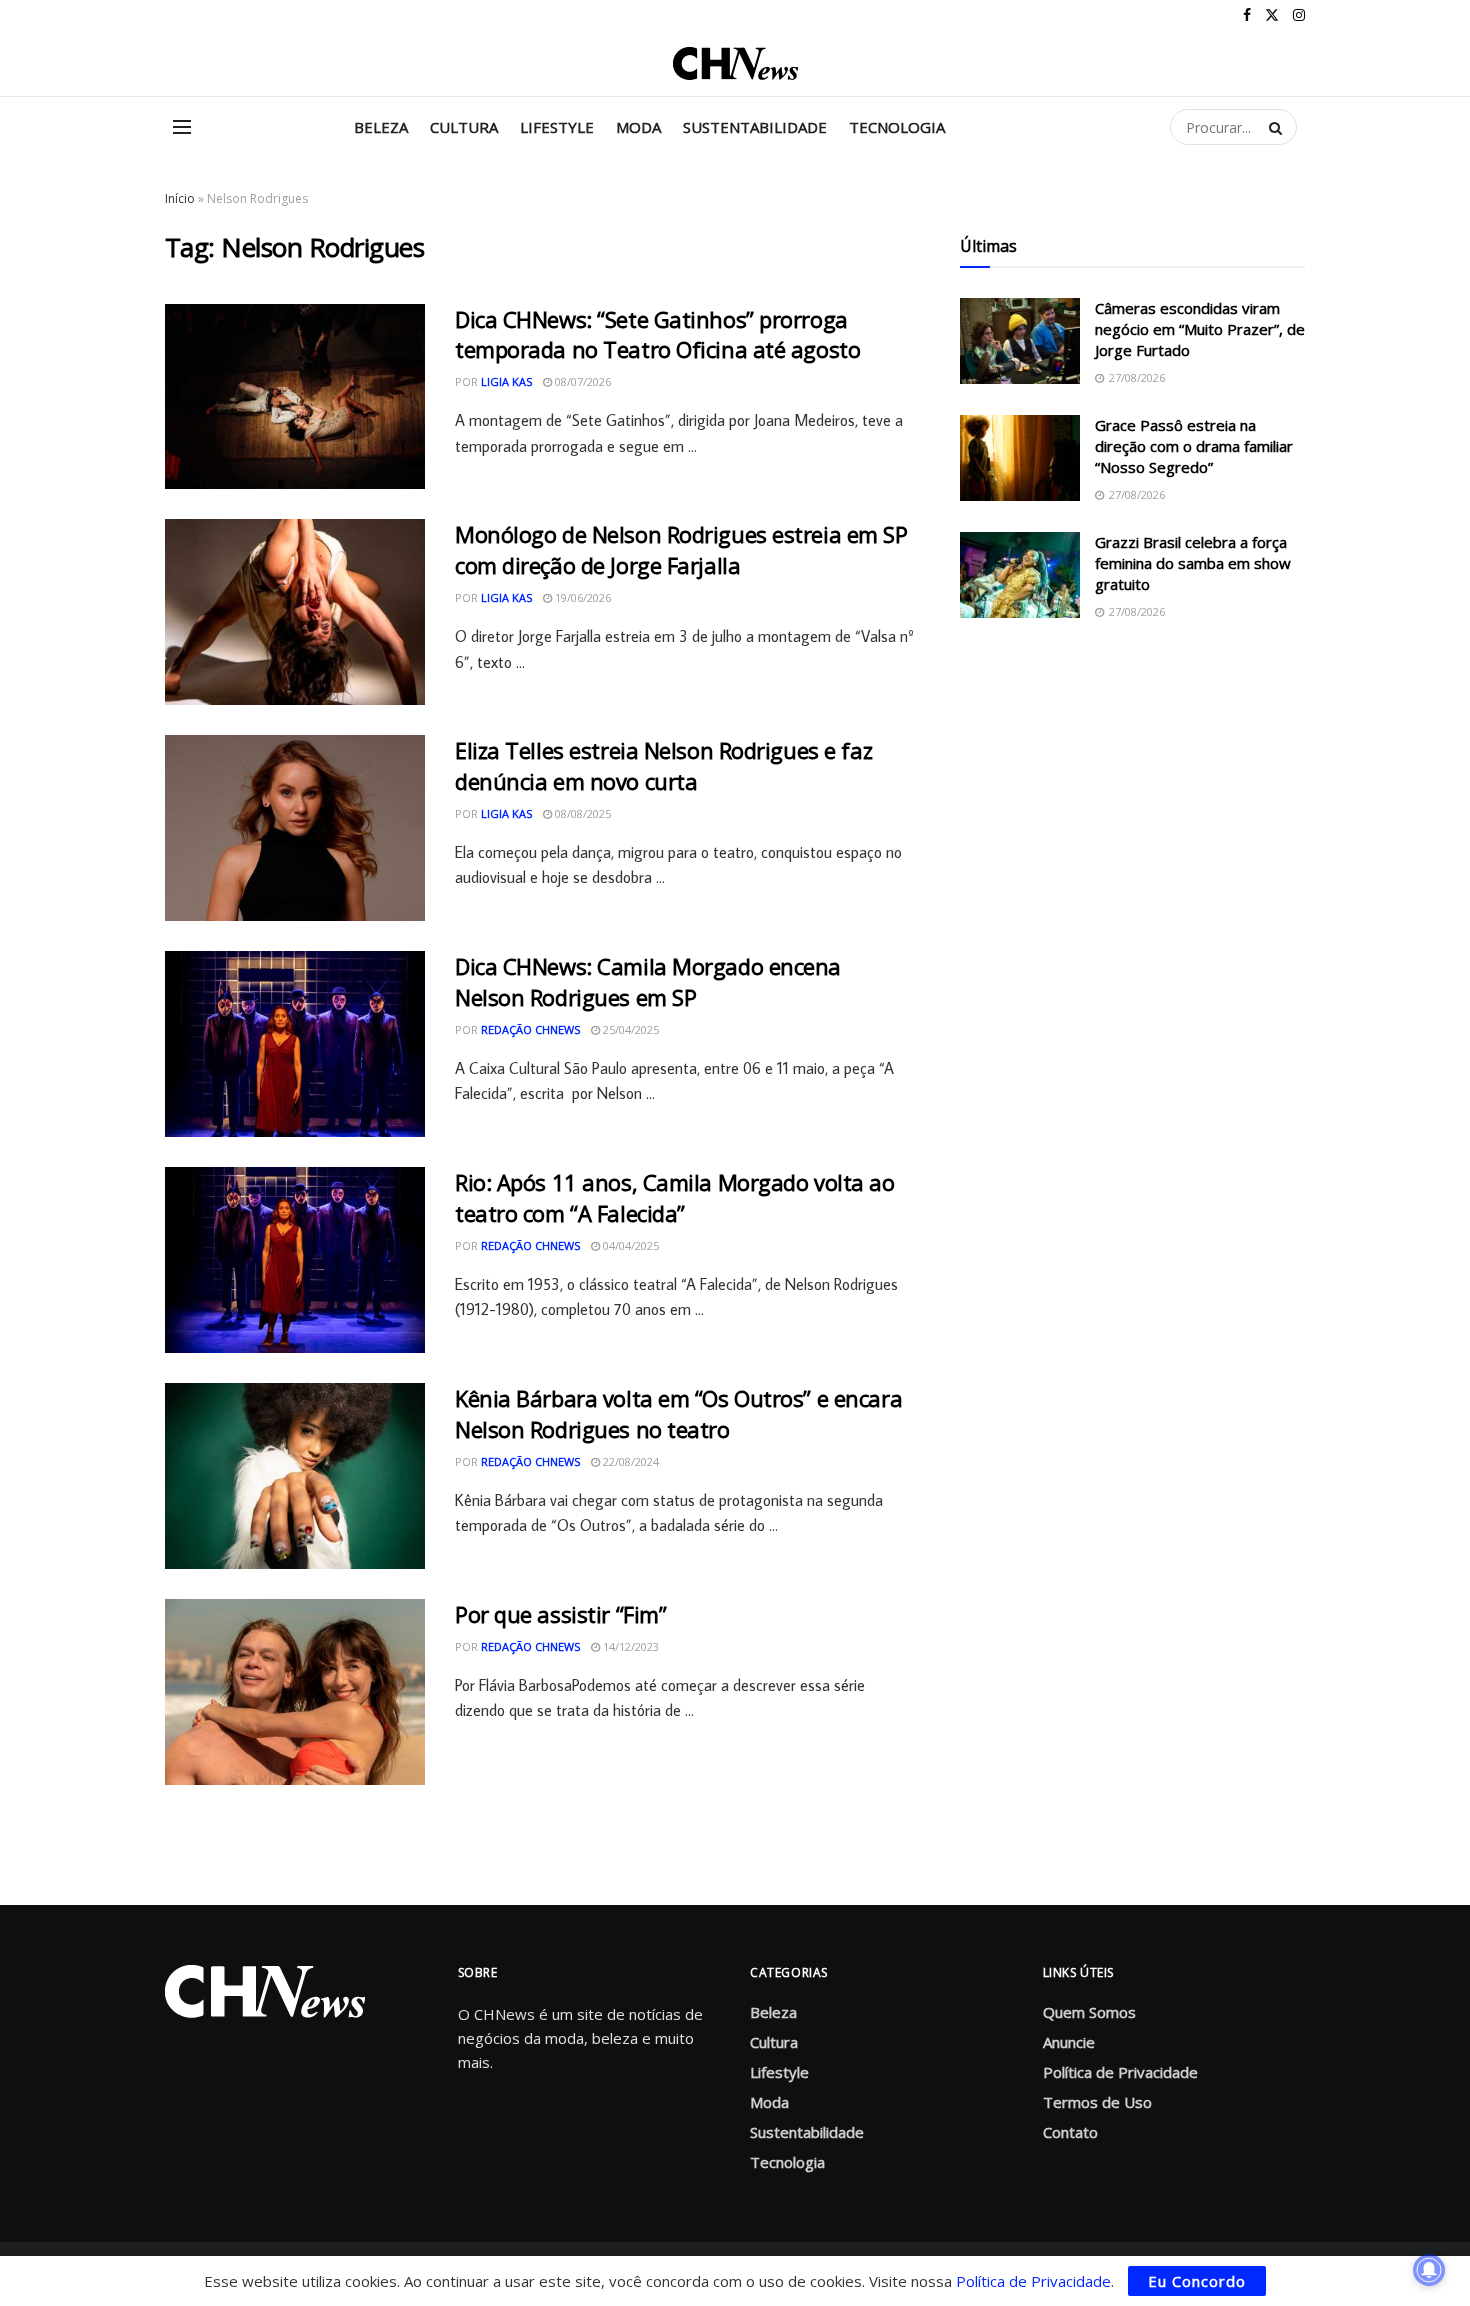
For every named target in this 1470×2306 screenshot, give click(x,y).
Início (180, 198)
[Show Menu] (182, 127)
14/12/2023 (629, 1646)
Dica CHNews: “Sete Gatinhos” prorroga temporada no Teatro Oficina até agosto (657, 334)
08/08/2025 (581, 813)
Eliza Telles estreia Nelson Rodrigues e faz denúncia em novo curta (663, 765)
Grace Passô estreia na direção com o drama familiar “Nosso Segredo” (1194, 446)
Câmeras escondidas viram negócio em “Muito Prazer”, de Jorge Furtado (1200, 329)
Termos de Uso (1097, 2102)
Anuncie (1069, 2042)
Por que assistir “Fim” (560, 1614)
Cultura (464, 127)
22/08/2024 (629, 1461)
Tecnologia (897, 127)
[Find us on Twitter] (1272, 15)
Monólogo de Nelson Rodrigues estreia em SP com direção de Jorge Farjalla (681, 549)
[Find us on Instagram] (1299, 15)
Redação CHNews (530, 1029)
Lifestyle (557, 127)
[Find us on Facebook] (1247, 15)
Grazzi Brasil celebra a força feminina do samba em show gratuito (1193, 563)
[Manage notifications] (1429, 2270)
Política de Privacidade (1120, 2072)
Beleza (381, 127)
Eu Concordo (1197, 2281)
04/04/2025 (629, 1245)
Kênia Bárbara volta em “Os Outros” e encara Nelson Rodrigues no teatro (678, 1413)
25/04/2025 (629, 1029)
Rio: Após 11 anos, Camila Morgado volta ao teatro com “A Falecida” (675, 1197)
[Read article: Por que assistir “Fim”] (295, 1692)
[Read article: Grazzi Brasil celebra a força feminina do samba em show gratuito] (1020, 575)
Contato (1070, 2132)
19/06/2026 (581, 597)
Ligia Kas (506, 381)
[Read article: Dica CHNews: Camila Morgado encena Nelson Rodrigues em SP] (295, 1044)
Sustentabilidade (755, 127)
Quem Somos (1089, 2012)
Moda (638, 127)
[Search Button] (1278, 127)
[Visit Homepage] (735, 63)
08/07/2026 (581, 381)
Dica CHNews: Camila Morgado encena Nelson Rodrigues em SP (648, 981)
